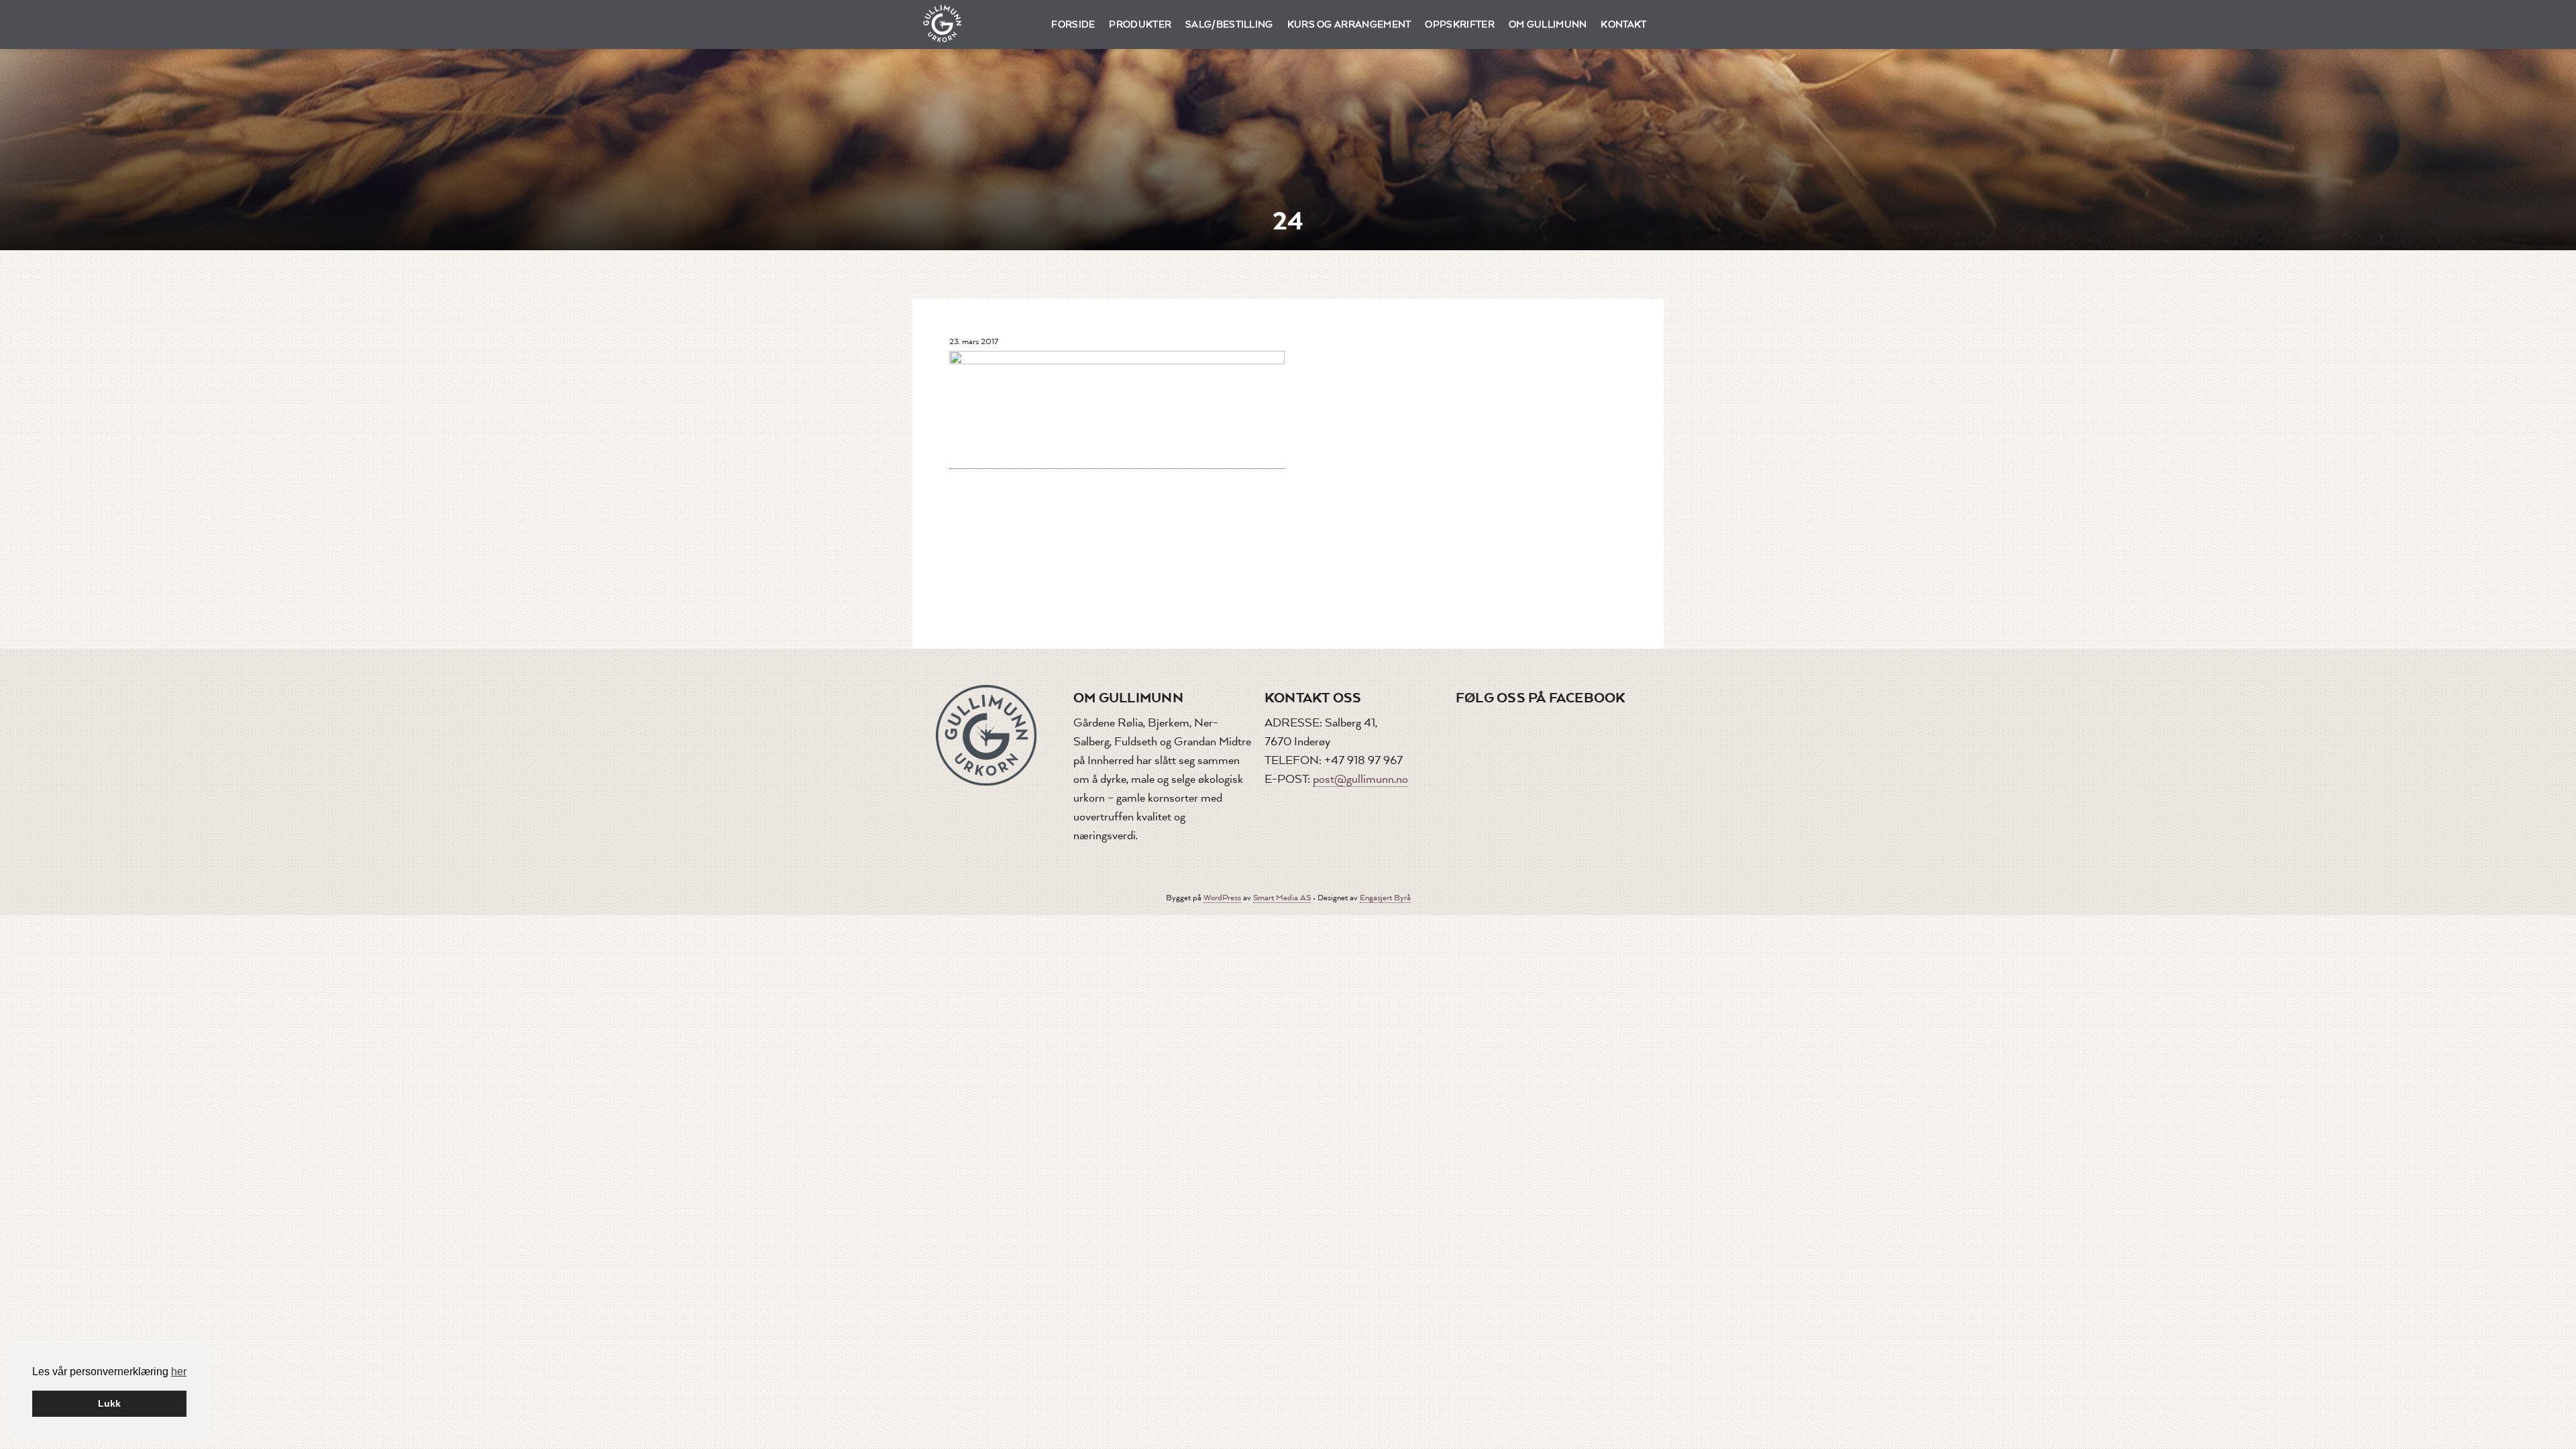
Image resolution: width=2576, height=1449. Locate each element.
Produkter (1140, 24)
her (179, 1372)
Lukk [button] (109, 1403)
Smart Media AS (1282, 898)
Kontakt (1623, 24)
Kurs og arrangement (1349, 24)
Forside (1073, 24)
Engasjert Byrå (1385, 898)
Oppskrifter (1460, 24)
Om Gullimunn (1548, 24)
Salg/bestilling (1229, 24)
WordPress (1222, 898)
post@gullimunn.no (1360, 779)
